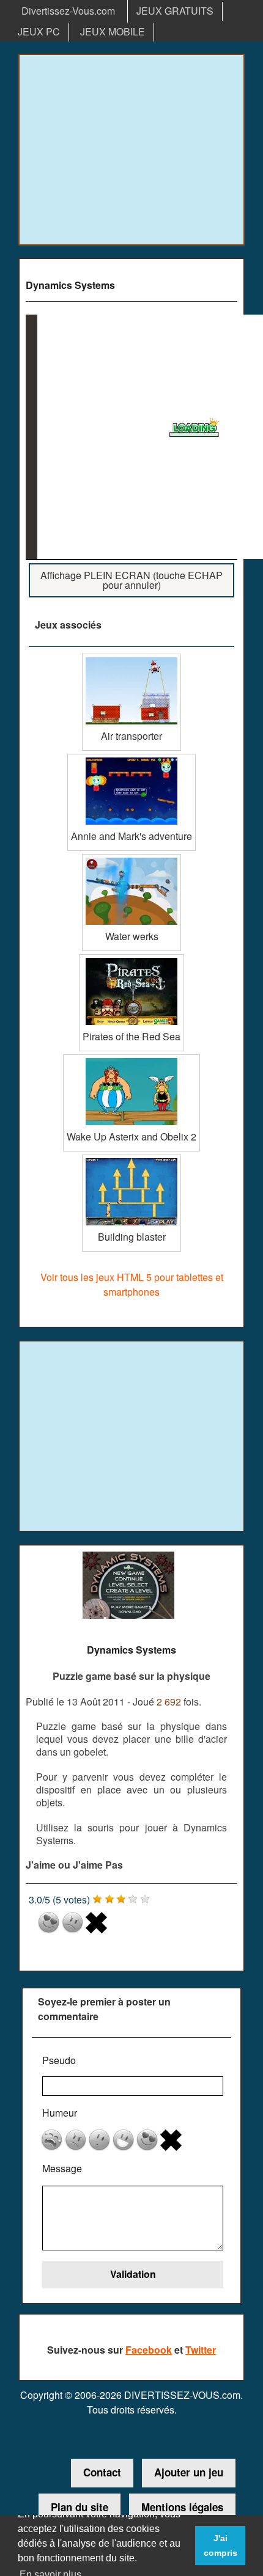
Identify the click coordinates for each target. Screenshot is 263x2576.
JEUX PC (39, 31)
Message (62, 2168)
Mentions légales (182, 2507)
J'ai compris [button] (220, 2545)
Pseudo (59, 2060)
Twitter (201, 2350)
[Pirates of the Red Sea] (131, 959)
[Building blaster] (131, 1159)
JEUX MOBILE (113, 31)
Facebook (149, 2350)
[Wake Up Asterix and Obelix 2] (131, 1059)
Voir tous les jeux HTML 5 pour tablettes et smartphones (132, 1284)
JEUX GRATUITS (175, 11)
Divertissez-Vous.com (68, 11)
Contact (102, 2472)
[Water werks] (131, 859)
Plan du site (80, 2507)
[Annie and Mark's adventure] (131, 758)
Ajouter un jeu (189, 2472)
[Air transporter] (131, 658)
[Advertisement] (131, 150)
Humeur (60, 2113)
